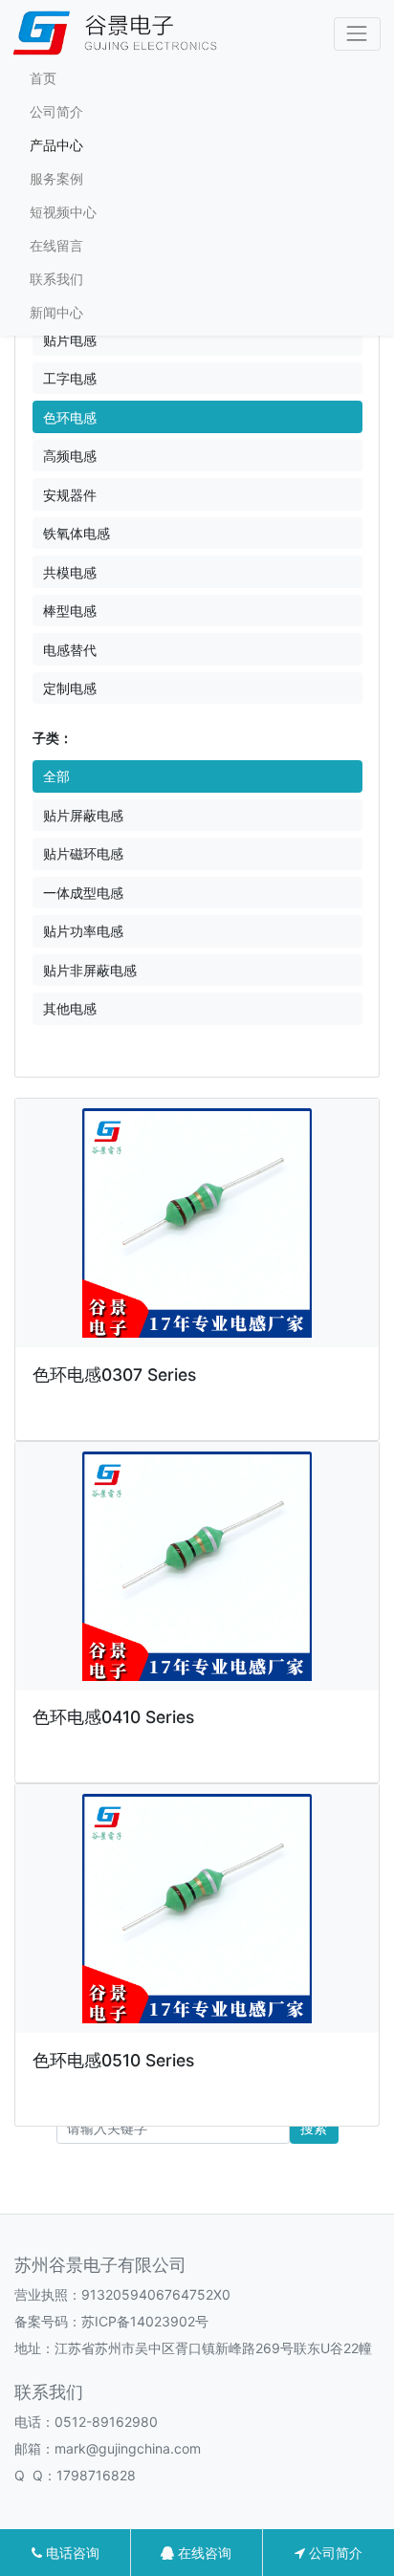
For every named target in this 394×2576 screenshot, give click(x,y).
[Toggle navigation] (357, 34)
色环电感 (70, 417)
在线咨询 (203, 2553)
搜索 (314, 2128)
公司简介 (56, 111)
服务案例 (56, 178)
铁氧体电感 (77, 533)
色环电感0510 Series (113, 2060)
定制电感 (70, 688)
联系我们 (56, 279)
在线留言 (56, 245)
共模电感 (70, 572)
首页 (43, 78)
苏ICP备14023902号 (145, 2321)
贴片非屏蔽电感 (90, 970)
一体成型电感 (83, 893)
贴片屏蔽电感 (83, 815)
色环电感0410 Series (113, 1717)
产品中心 (56, 145)
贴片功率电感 (83, 931)
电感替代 (70, 650)
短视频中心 (63, 212)
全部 (56, 776)
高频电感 (70, 456)
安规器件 (70, 495)
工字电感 (70, 378)
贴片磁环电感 (83, 853)
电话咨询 (71, 2553)
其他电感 (70, 1008)
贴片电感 (70, 340)
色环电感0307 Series (114, 1375)
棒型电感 (70, 611)
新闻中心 (56, 312)
